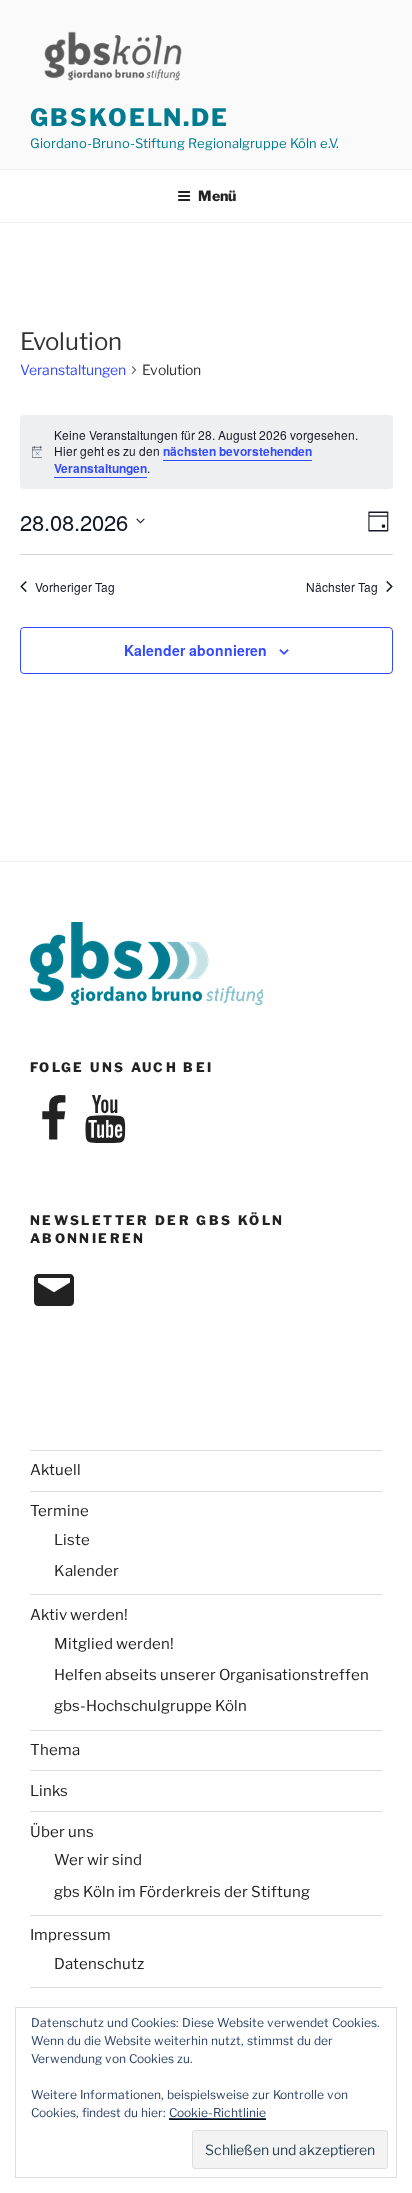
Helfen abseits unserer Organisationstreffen (211, 1675)
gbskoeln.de (129, 117)
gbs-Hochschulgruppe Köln (150, 1706)
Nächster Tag (342, 587)
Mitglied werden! (114, 1644)
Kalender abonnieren (195, 650)
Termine (59, 1511)
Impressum (70, 1935)
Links (49, 1791)
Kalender (86, 1571)
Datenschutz (99, 1964)
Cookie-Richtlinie (217, 2112)
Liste (72, 1540)
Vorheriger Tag (75, 587)
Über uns (62, 1832)
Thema (55, 1750)
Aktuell (55, 1470)
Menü (217, 195)
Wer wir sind (98, 1860)
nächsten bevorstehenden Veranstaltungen (183, 459)
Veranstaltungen (73, 369)
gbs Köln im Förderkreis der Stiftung (182, 1892)
